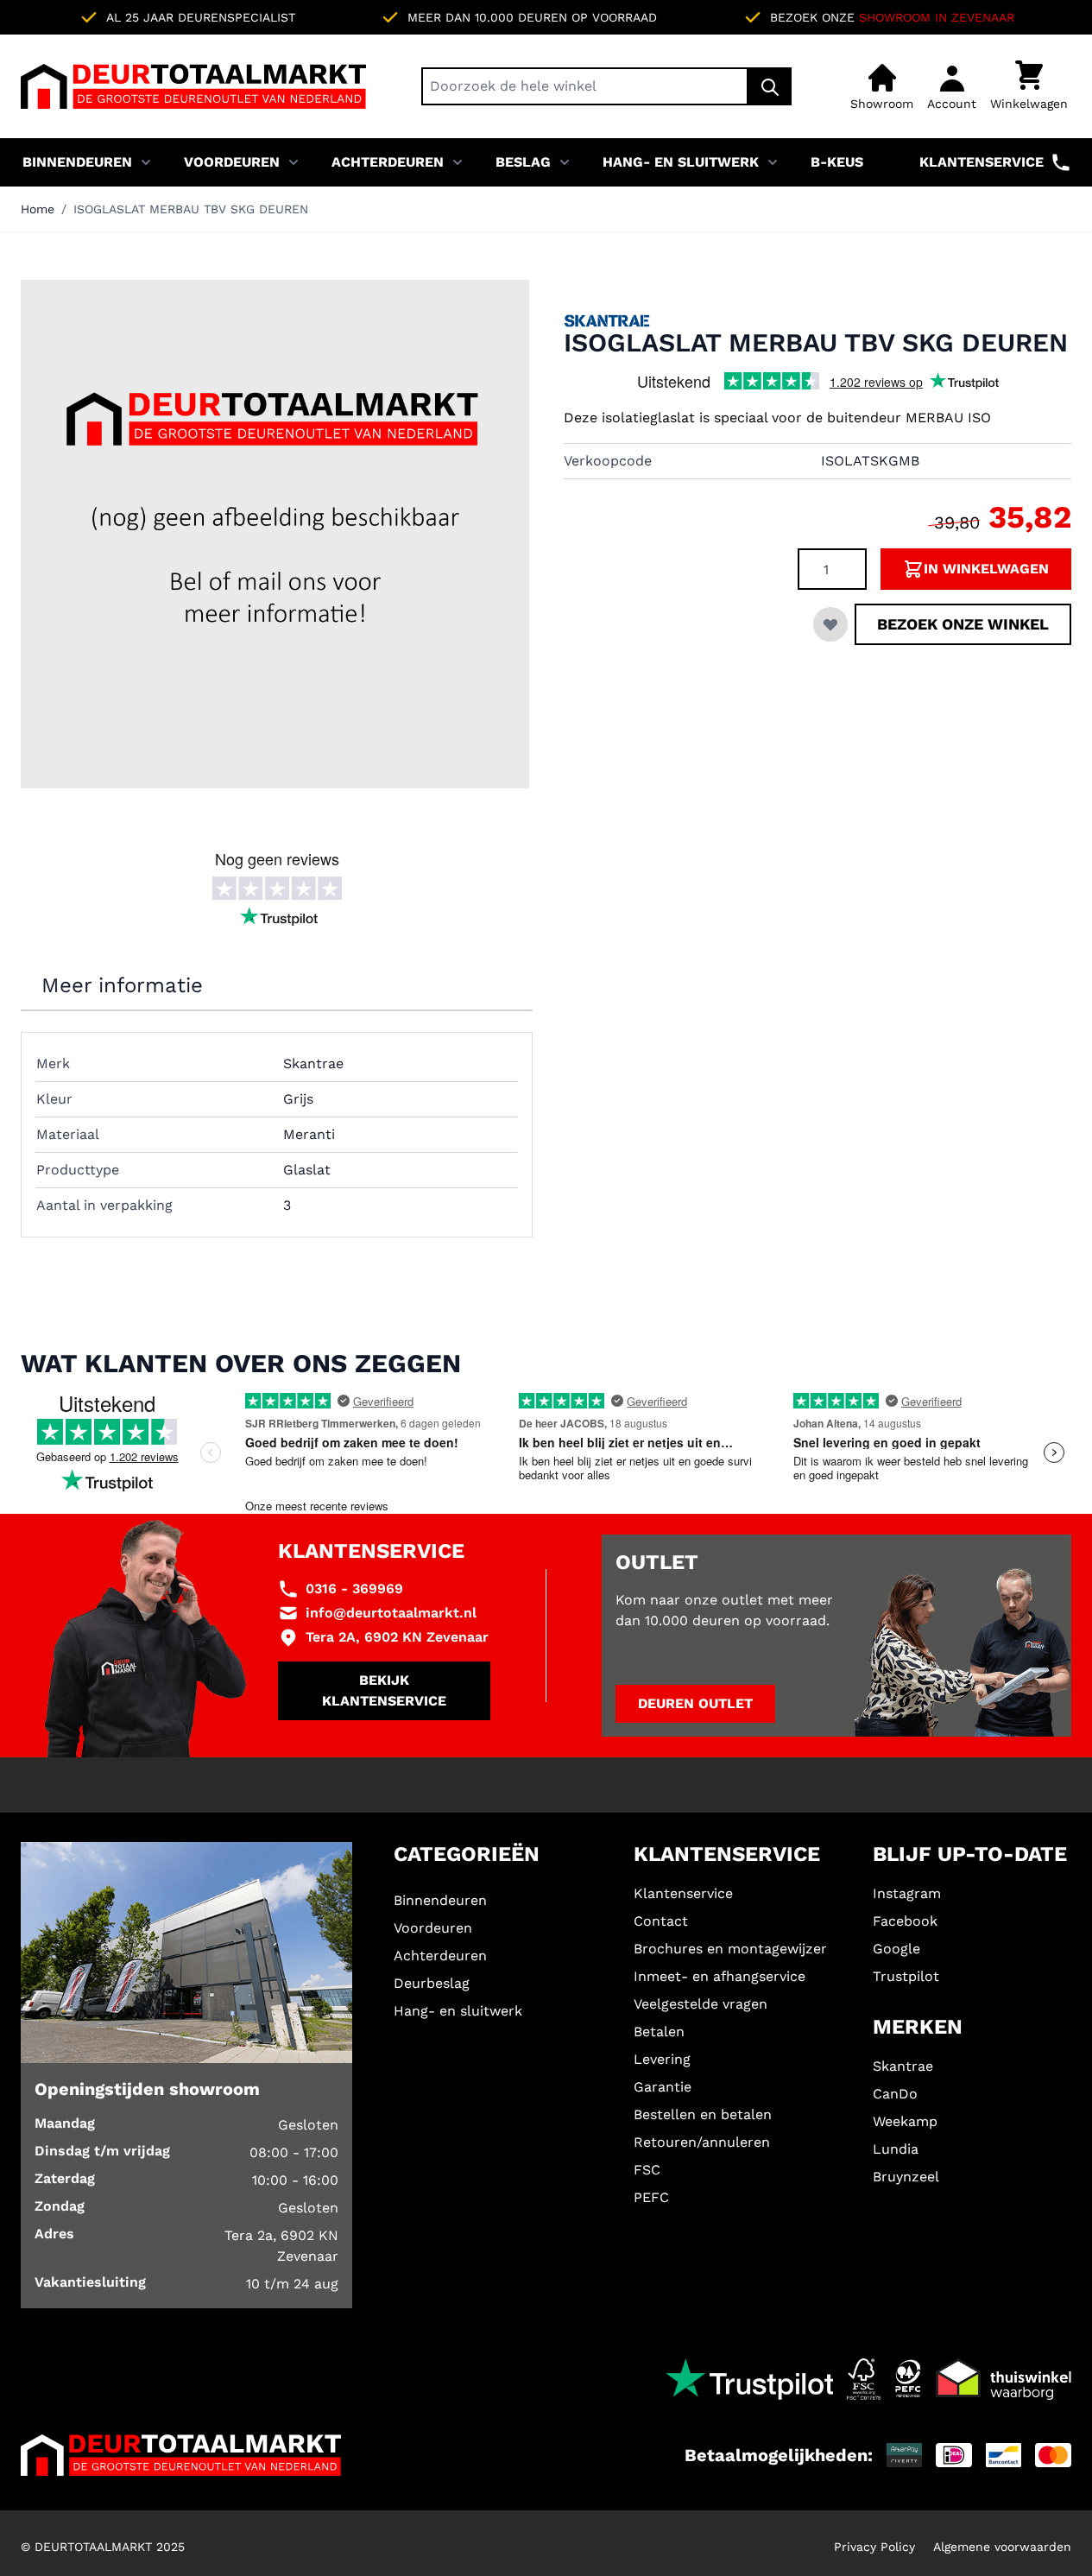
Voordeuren (232, 162)
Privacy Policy (874, 2547)
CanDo (895, 2094)
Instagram (907, 1893)
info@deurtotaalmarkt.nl (391, 1613)
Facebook (905, 1921)
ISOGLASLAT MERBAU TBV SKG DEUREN (191, 209)
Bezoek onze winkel (963, 624)
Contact (661, 1921)
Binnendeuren (77, 162)
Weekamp (905, 2121)
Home (38, 209)
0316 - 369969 (354, 1589)
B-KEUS (837, 162)
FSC (647, 2170)
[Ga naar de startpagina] (193, 86)
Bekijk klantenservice (384, 1690)
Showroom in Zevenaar (937, 17)
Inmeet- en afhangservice (720, 1976)
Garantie (663, 2087)
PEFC (651, 2197)
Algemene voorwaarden (1002, 2547)
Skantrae (903, 2066)
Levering (662, 2059)
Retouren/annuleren (702, 2142)
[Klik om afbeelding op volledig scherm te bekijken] (275, 534)
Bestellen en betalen (703, 2114)
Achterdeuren (388, 162)
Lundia (896, 2149)
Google (896, 1949)
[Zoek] (770, 86)
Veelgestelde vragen (701, 2004)
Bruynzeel (906, 2177)
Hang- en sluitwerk (681, 162)
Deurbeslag (432, 1983)
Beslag (523, 162)
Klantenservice (982, 162)
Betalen (659, 2032)
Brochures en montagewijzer (730, 1949)
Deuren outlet (695, 1703)
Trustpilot (906, 1976)
